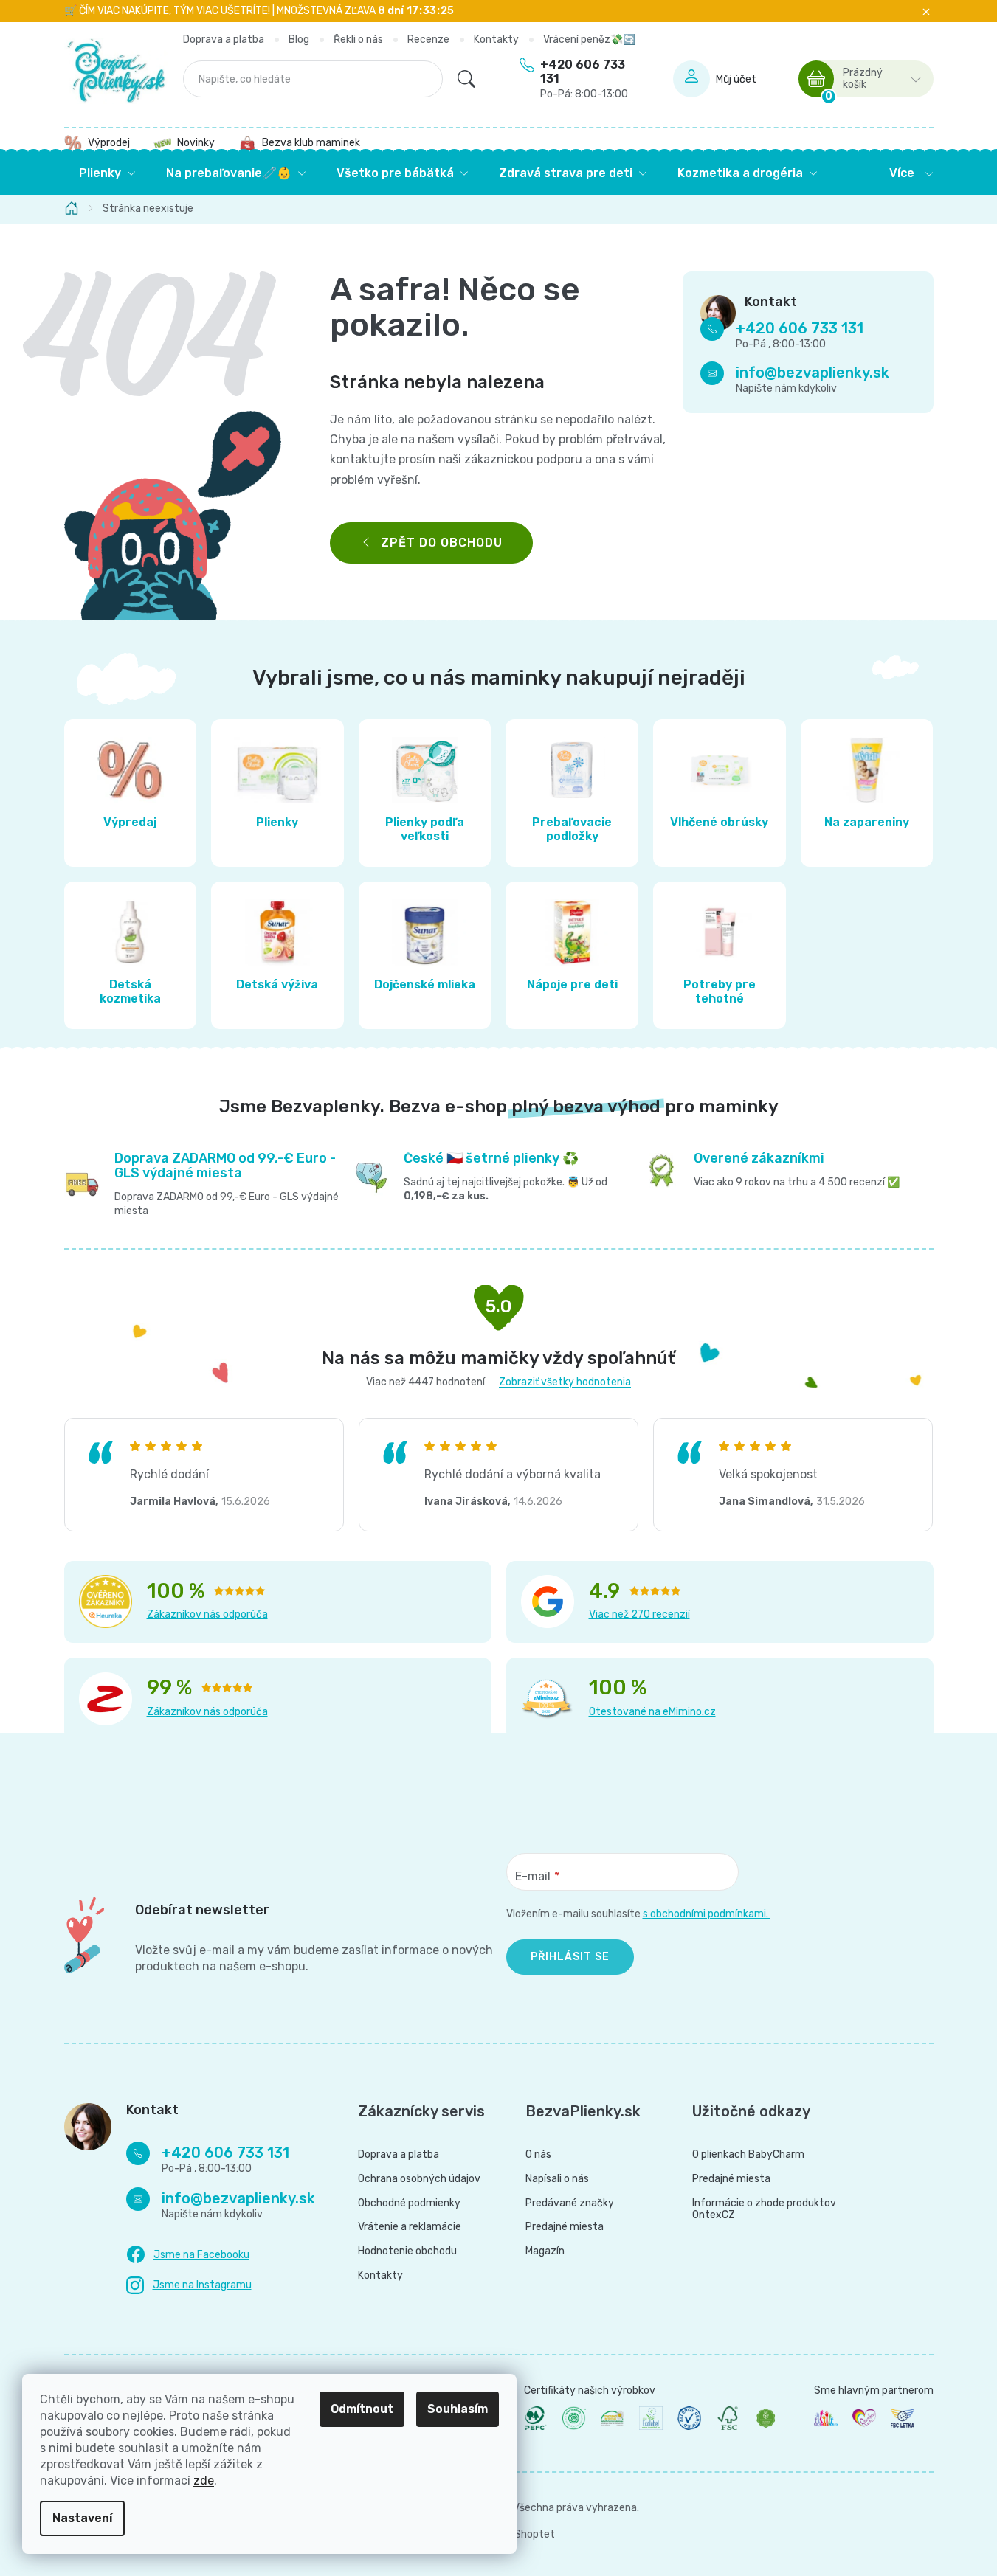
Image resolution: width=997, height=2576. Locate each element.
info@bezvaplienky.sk (813, 373)
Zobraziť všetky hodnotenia (565, 1382)
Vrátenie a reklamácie (410, 2227)
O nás (538, 2155)
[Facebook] (188, 2255)
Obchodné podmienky (409, 2203)
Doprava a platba (224, 39)
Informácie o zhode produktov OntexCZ (764, 2210)
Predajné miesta (565, 2227)
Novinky (196, 143)
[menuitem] (107, 173)
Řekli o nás (358, 39)
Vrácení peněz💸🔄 (589, 39)
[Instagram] (189, 2286)
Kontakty (496, 39)
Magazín (545, 2251)
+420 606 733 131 (584, 79)
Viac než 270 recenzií (639, 1614)
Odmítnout (362, 2409)
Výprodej (109, 143)
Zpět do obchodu (442, 543)
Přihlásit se (570, 1957)
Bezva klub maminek (311, 143)
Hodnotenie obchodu (407, 2251)
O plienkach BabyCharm (748, 2155)
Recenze (428, 39)
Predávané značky (570, 2203)
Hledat (466, 79)
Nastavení (82, 2518)
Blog (299, 39)
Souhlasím (458, 2409)
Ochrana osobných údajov (419, 2179)
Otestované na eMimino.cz (652, 1712)
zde (204, 2480)
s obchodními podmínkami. (707, 1914)
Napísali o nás (557, 2179)
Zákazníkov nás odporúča (207, 1614)
